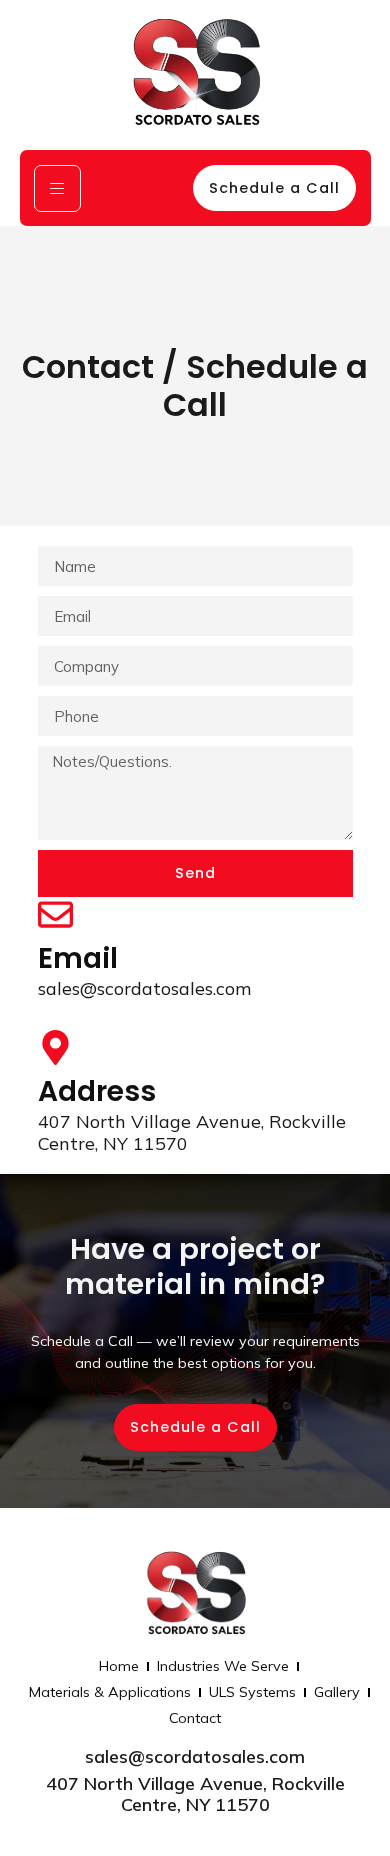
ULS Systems (252, 1692)
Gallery (337, 1692)
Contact (195, 1718)
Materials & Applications (110, 1692)
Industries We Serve (223, 1666)
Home (119, 1666)
